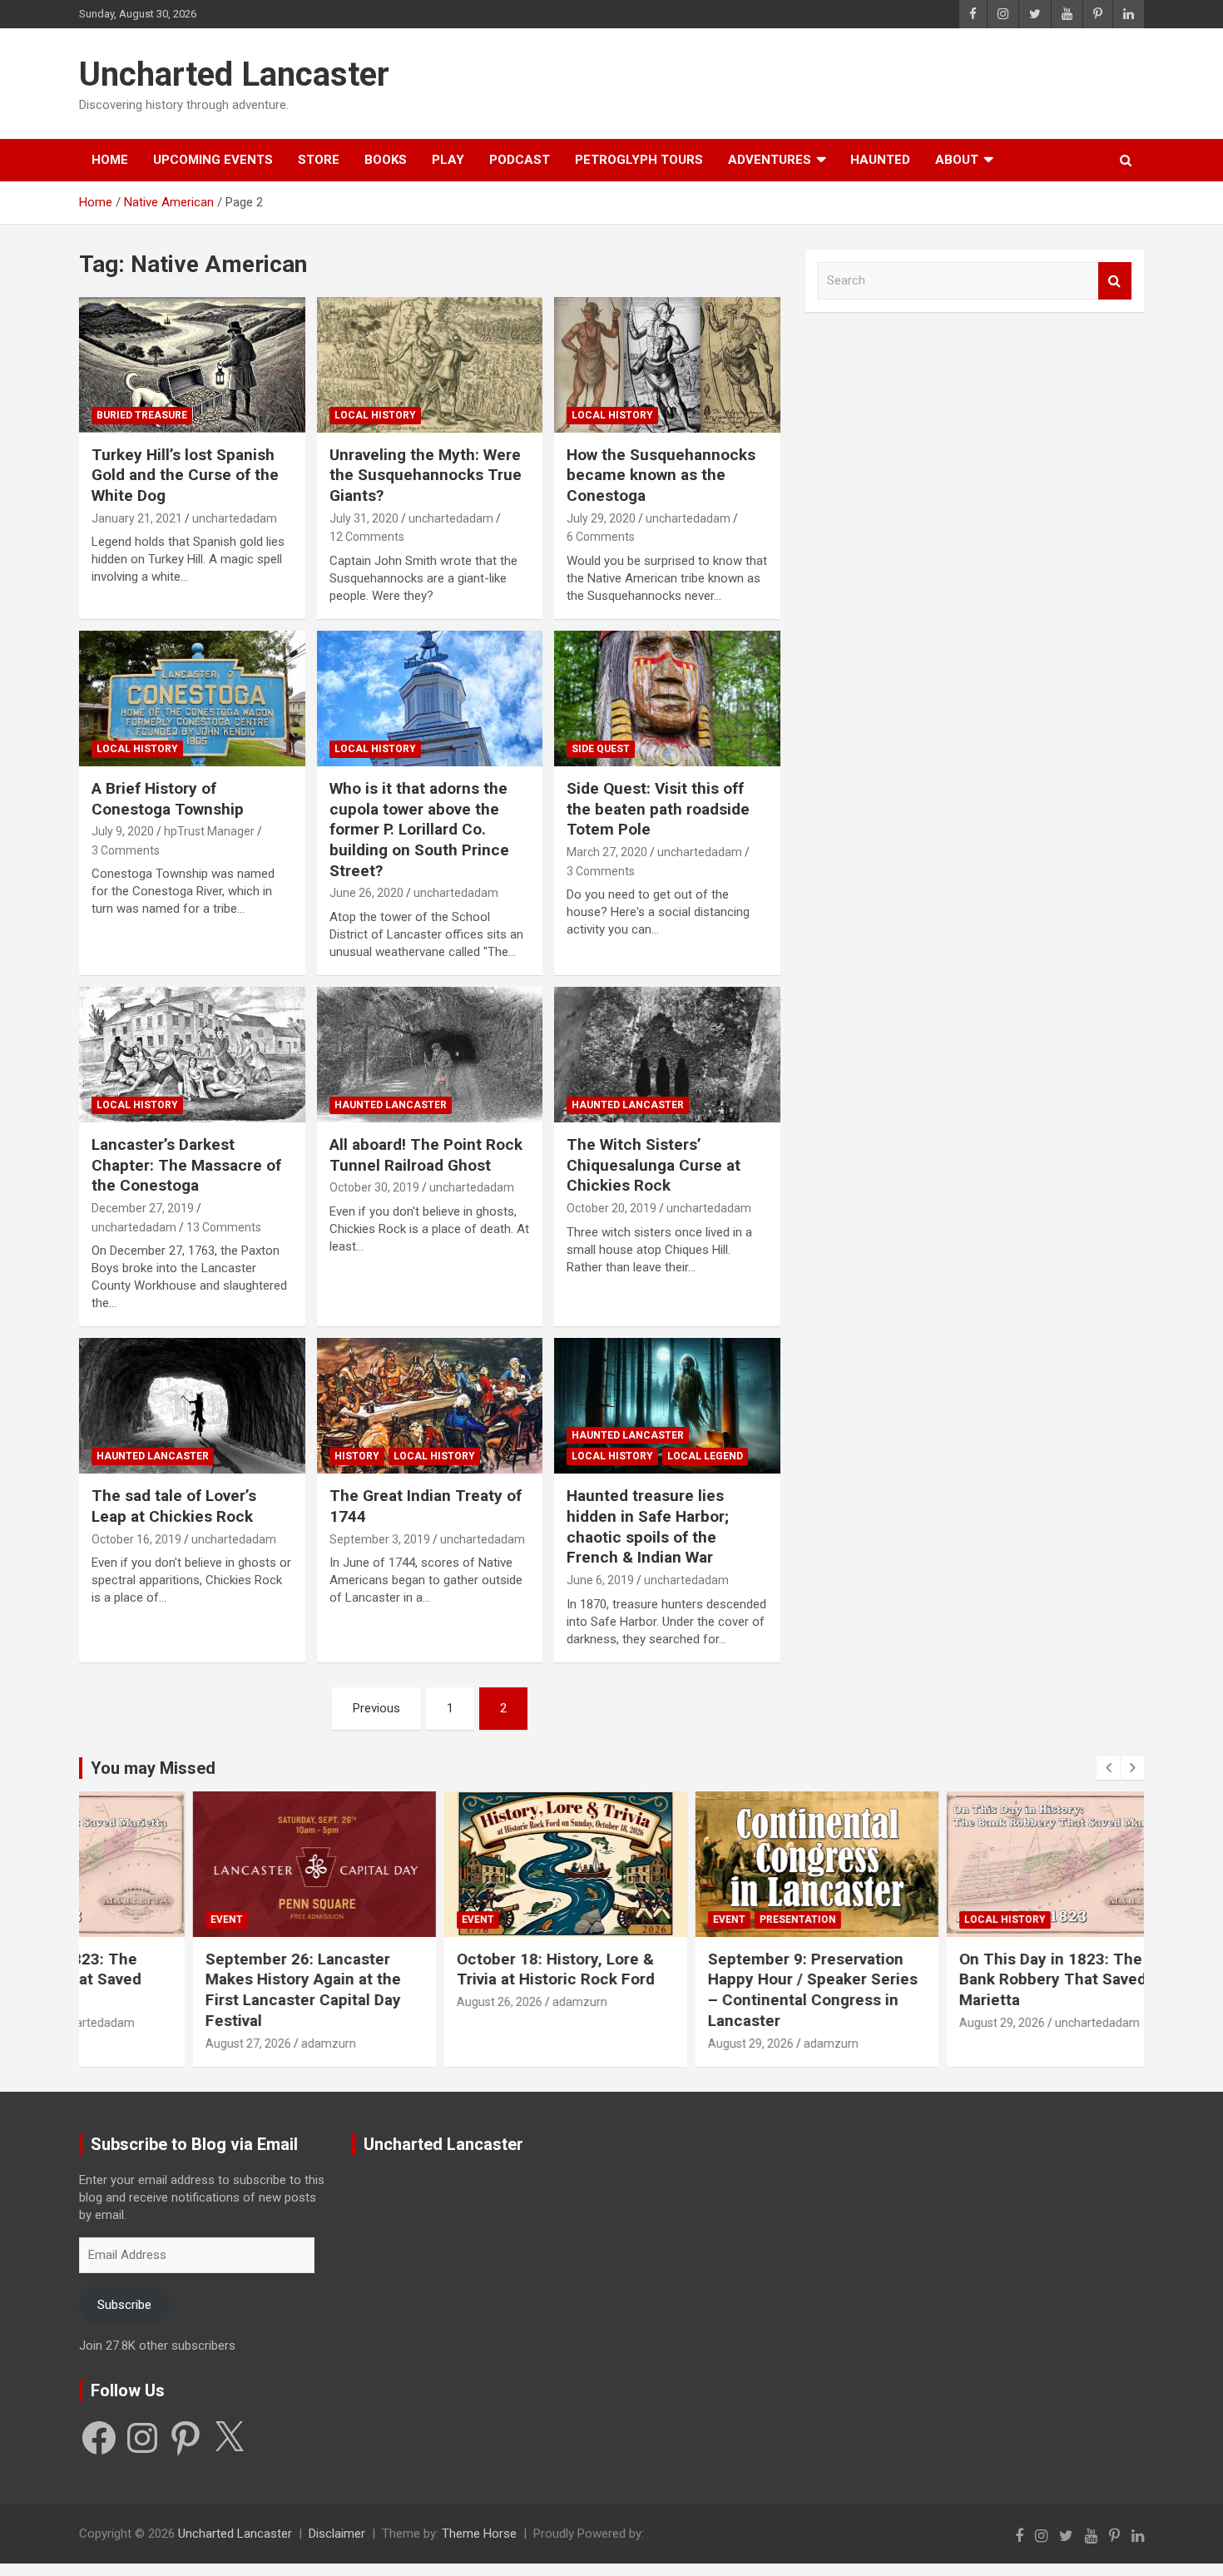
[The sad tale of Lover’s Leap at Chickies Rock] (192, 1406)
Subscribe (124, 2305)
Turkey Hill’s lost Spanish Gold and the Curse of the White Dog (185, 475)
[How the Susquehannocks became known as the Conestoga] (668, 364)
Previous (376, 1708)
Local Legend (705, 1456)
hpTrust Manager (209, 831)
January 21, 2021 (137, 518)
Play (448, 160)
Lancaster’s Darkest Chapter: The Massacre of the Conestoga (186, 1165)
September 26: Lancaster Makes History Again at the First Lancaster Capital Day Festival (223, 1990)
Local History (375, 415)
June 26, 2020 (366, 893)
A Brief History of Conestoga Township (168, 799)
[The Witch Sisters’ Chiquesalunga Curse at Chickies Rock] (668, 1054)
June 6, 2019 (600, 1580)
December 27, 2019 (143, 1208)
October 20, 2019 (611, 1208)
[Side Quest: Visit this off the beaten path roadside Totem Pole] (668, 698)
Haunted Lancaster (391, 1105)
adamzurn (249, 2043)
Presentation (718, 1920)
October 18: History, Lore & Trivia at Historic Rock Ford (476, 1969)
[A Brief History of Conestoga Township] (192, 698)
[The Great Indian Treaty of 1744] (430, 1406)
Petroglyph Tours (639, 160)
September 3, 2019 (380, 1539)
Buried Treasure (142, 415)
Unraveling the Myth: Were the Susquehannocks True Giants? (426, 475)
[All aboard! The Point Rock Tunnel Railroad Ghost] (430, 1054)
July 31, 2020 (364, 518)
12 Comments (367, 537)
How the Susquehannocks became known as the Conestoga (661, 475)
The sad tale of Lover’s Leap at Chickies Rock (174, 1506)
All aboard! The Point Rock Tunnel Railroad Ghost (426, 1155)
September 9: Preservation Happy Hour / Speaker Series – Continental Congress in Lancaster (733, 1990)
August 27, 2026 (168, 2043)
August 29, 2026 (671, 2043)
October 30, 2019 (374, 1187)
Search (1115, 281)
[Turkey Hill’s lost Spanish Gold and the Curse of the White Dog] (192, 364)
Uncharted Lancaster (234, 74)
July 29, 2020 (601, 518)
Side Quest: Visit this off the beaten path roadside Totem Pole (658, 809)
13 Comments (224, 1227)
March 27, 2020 (607, 852)
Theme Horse (479, 2534)
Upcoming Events (213, 160)
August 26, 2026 (420, 2002)
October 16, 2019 (136, 1539)
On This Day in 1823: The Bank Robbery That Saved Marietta (973, 1979)
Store (319, 160)
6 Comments (601, 537)
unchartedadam (235, 518)
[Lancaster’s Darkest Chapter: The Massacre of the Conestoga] (192, 1054)
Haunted (880, 160)
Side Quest (601, 749)
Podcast (520, 160)
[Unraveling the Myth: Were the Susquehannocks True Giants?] (430, 364)
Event (147, 1920)
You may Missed (153, 1768)
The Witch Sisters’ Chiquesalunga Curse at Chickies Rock (654, 1165)
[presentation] (1108, 1768)
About (957, 160)
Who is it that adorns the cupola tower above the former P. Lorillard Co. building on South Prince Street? (419, 830)
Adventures (770, 160)
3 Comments (126, 850)
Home (110, 160)
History (357, 1456)
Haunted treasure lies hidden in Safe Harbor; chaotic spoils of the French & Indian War (648, 1526)
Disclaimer (337, 2534)
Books (386, 160)
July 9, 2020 (123, 831)
